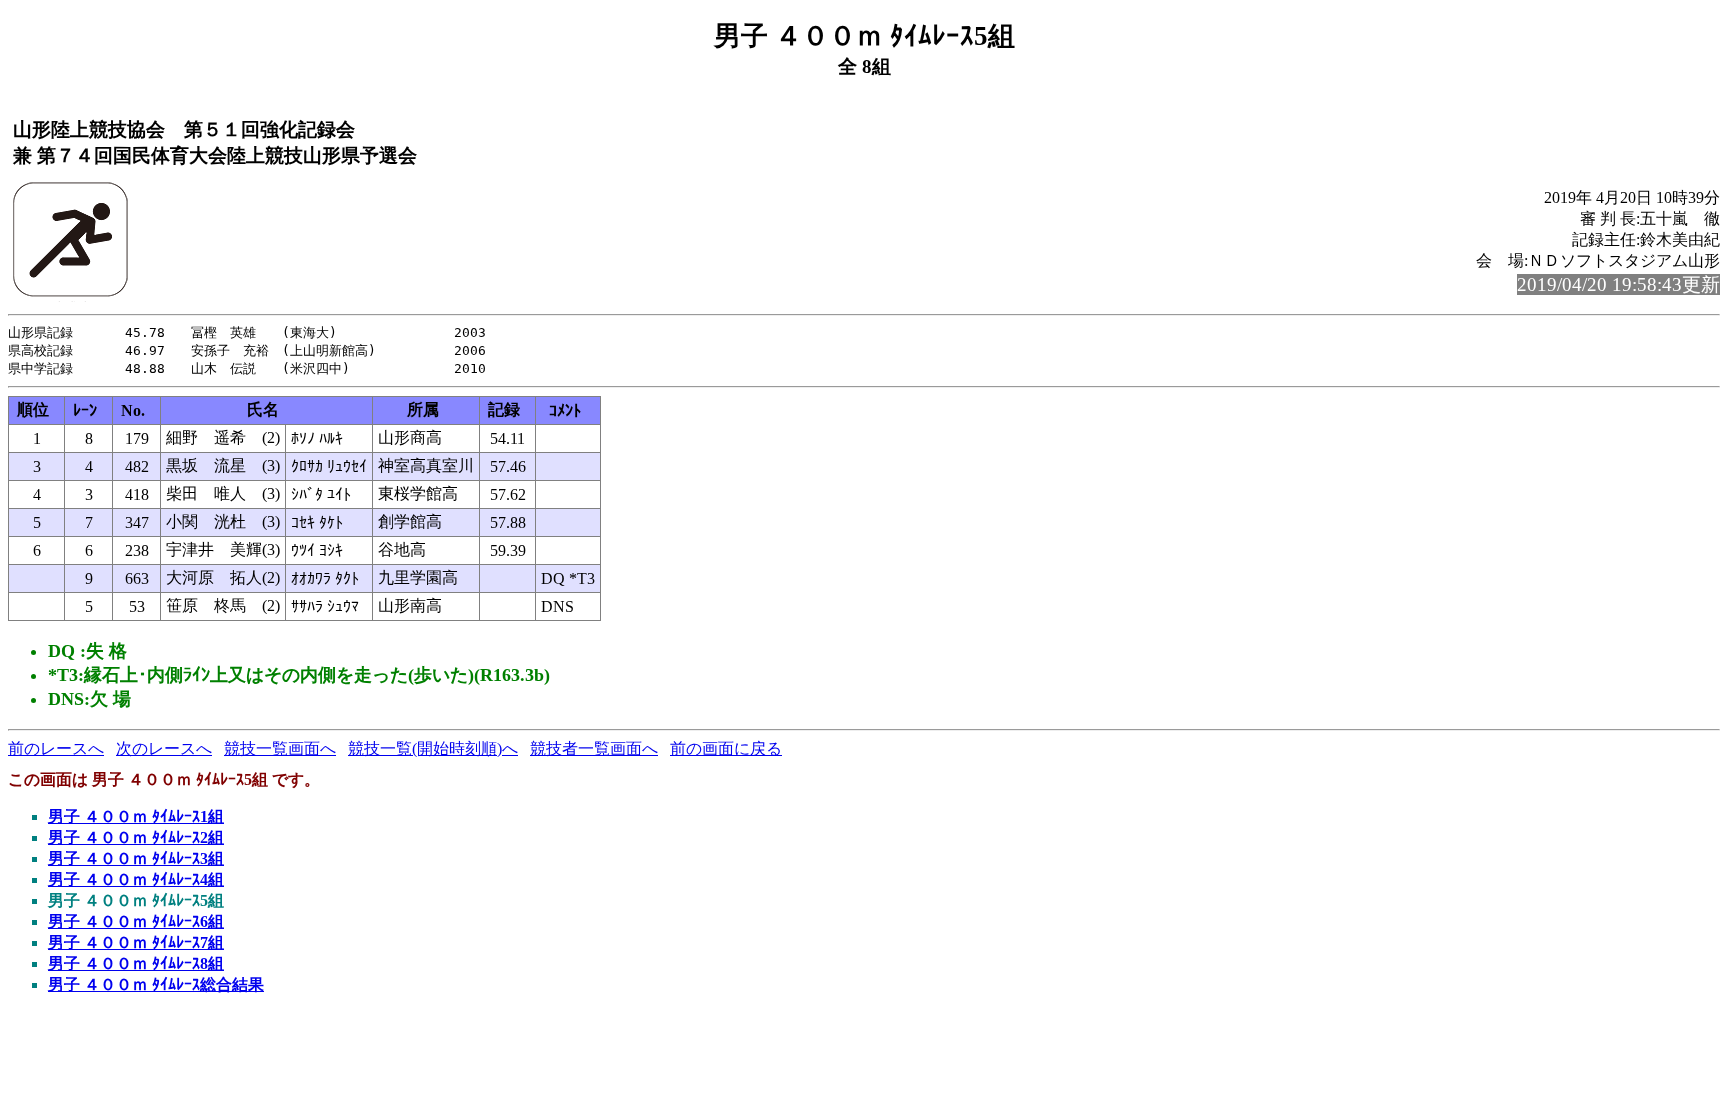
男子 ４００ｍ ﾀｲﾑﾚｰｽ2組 (136, 837)
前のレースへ (56, 748)
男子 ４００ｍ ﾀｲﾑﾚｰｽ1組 (136, 816)
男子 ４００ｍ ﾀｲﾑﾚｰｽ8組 (136, 963)
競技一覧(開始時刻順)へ (433, 748)
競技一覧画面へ (280, 748)
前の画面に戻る (726, 748)
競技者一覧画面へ (594, 748)
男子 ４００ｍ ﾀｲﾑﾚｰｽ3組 (136, 858)
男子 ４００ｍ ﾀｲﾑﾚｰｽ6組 (136, 921)
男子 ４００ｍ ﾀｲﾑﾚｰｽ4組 (136, 879)
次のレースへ (164, 748)
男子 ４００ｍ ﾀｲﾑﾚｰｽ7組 (136, 942)
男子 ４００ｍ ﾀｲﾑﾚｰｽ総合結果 (156, 984)
